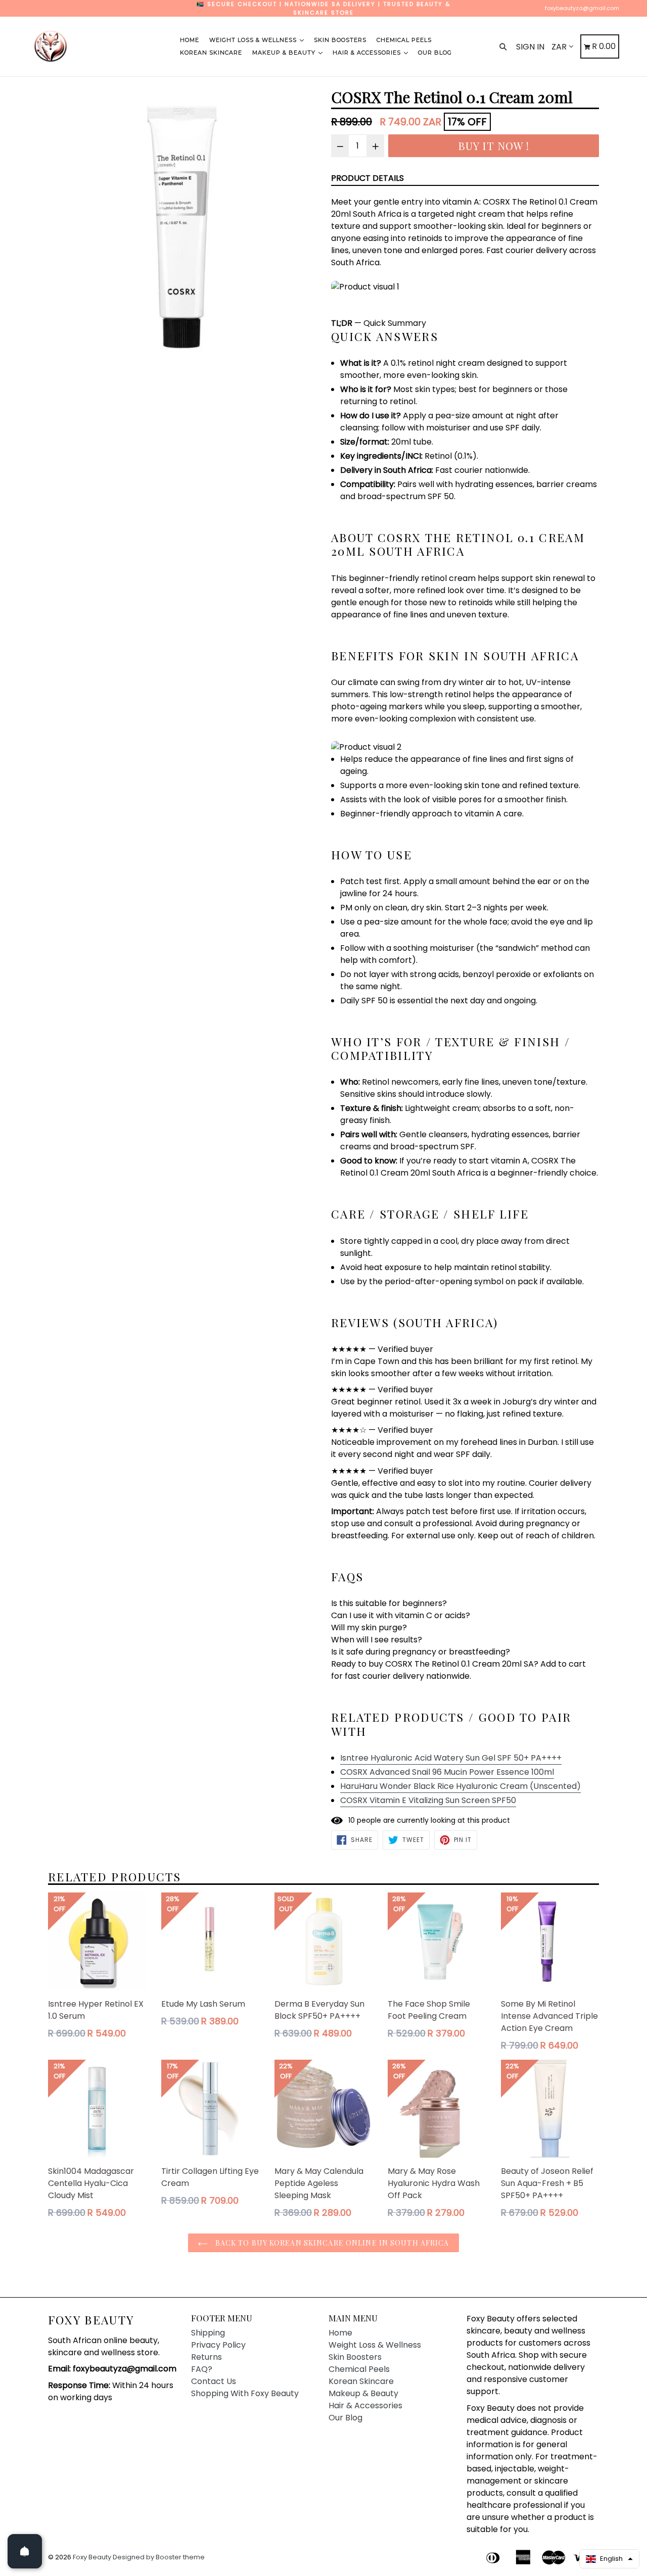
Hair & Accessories (368, 53)
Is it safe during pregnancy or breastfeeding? (421, 1652)
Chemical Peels (404, 40)
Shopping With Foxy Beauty (245, 2393)
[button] (609, 2559)
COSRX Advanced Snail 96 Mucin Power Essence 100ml (447, 1772)
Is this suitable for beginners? (389, 1603)
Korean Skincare (211, 53)
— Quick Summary (379, 323)
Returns (206, 2357)
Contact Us (214, 2381)
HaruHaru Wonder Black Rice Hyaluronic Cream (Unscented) (460, 1786)
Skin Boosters (340, 40)
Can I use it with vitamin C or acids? (401, 1615)
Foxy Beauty (91, 2320)
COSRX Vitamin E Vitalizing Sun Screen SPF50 (428, 1800)
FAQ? (202, 2369)
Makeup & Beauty (285, 53)
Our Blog (435, 53)
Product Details (367, 178)
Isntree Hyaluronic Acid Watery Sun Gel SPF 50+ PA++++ (451, 1758)
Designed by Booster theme (159, 2557)
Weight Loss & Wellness (254, 40)
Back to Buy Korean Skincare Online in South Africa (331, 2243)
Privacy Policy (218, 2345)
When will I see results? (377, 1640)
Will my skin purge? (369, 1627)
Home (190, 40)
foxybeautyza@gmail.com (582, 8)
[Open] (25, 2551)
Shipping (208, 2333)
